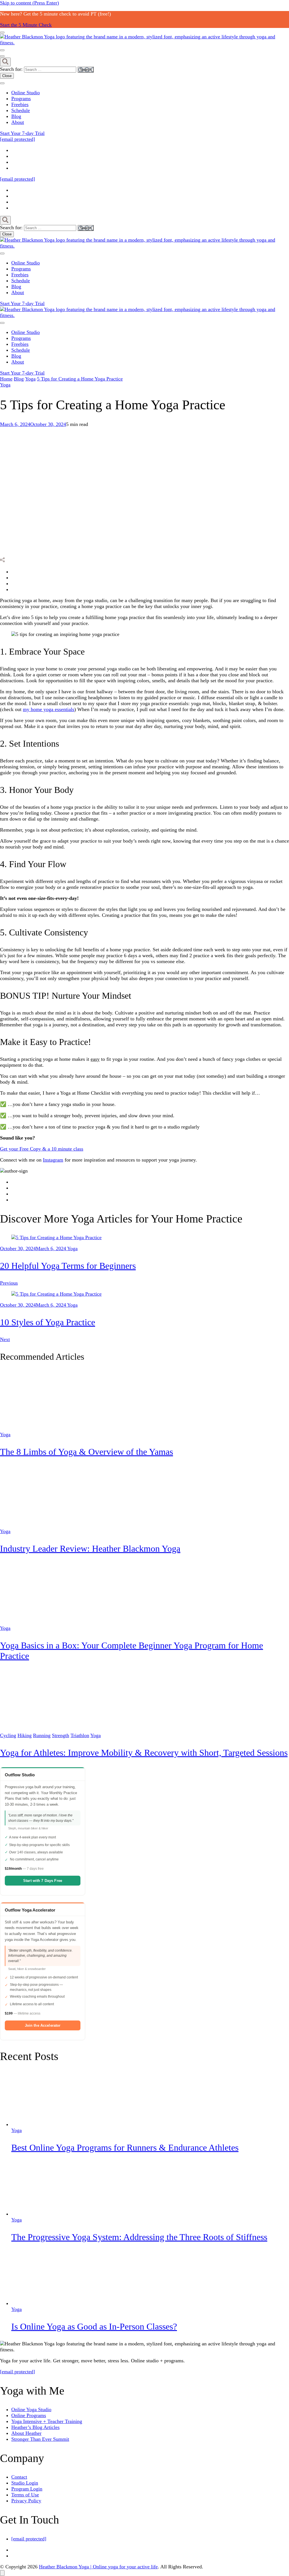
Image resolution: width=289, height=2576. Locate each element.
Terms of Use (25, 2495)
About (18, 122)
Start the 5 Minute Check (26, 25)
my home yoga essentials (49, 709)
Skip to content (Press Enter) (29, 3)
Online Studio (26, 93)
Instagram (53, 1160)
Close (7, 76)
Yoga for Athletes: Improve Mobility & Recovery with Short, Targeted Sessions (144, 1753)
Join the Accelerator (43, 2025)
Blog (16, 116)
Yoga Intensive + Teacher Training (47, 2421)
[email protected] (17, 2372)
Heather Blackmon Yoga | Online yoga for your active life (98, 2567)
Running (42, 1735)
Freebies (20, 104)
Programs (21, 99)
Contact (19, 2477)
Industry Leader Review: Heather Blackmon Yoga (90, 1549)
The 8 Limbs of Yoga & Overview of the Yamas (87, 1452)
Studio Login (25, 2483)
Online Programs (29, 2415)
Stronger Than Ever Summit (40, 2439)
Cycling (8, 1735)
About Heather (26, 2433)
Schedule (21, 110)
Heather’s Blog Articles (35, 2427)
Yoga (5, 385)
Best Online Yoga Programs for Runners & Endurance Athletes (125, 2148)
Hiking (25, 1735)
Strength (61, 1735)
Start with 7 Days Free (43, 1881)
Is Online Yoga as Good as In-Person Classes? (94, 2326)
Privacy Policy (26, 2501)
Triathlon (80, 1735)
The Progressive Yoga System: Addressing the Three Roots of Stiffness (139, 2237)
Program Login (27, 2489)
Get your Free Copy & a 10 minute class (42, 1149)
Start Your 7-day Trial (22, 133)
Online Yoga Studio (31, 2409)
